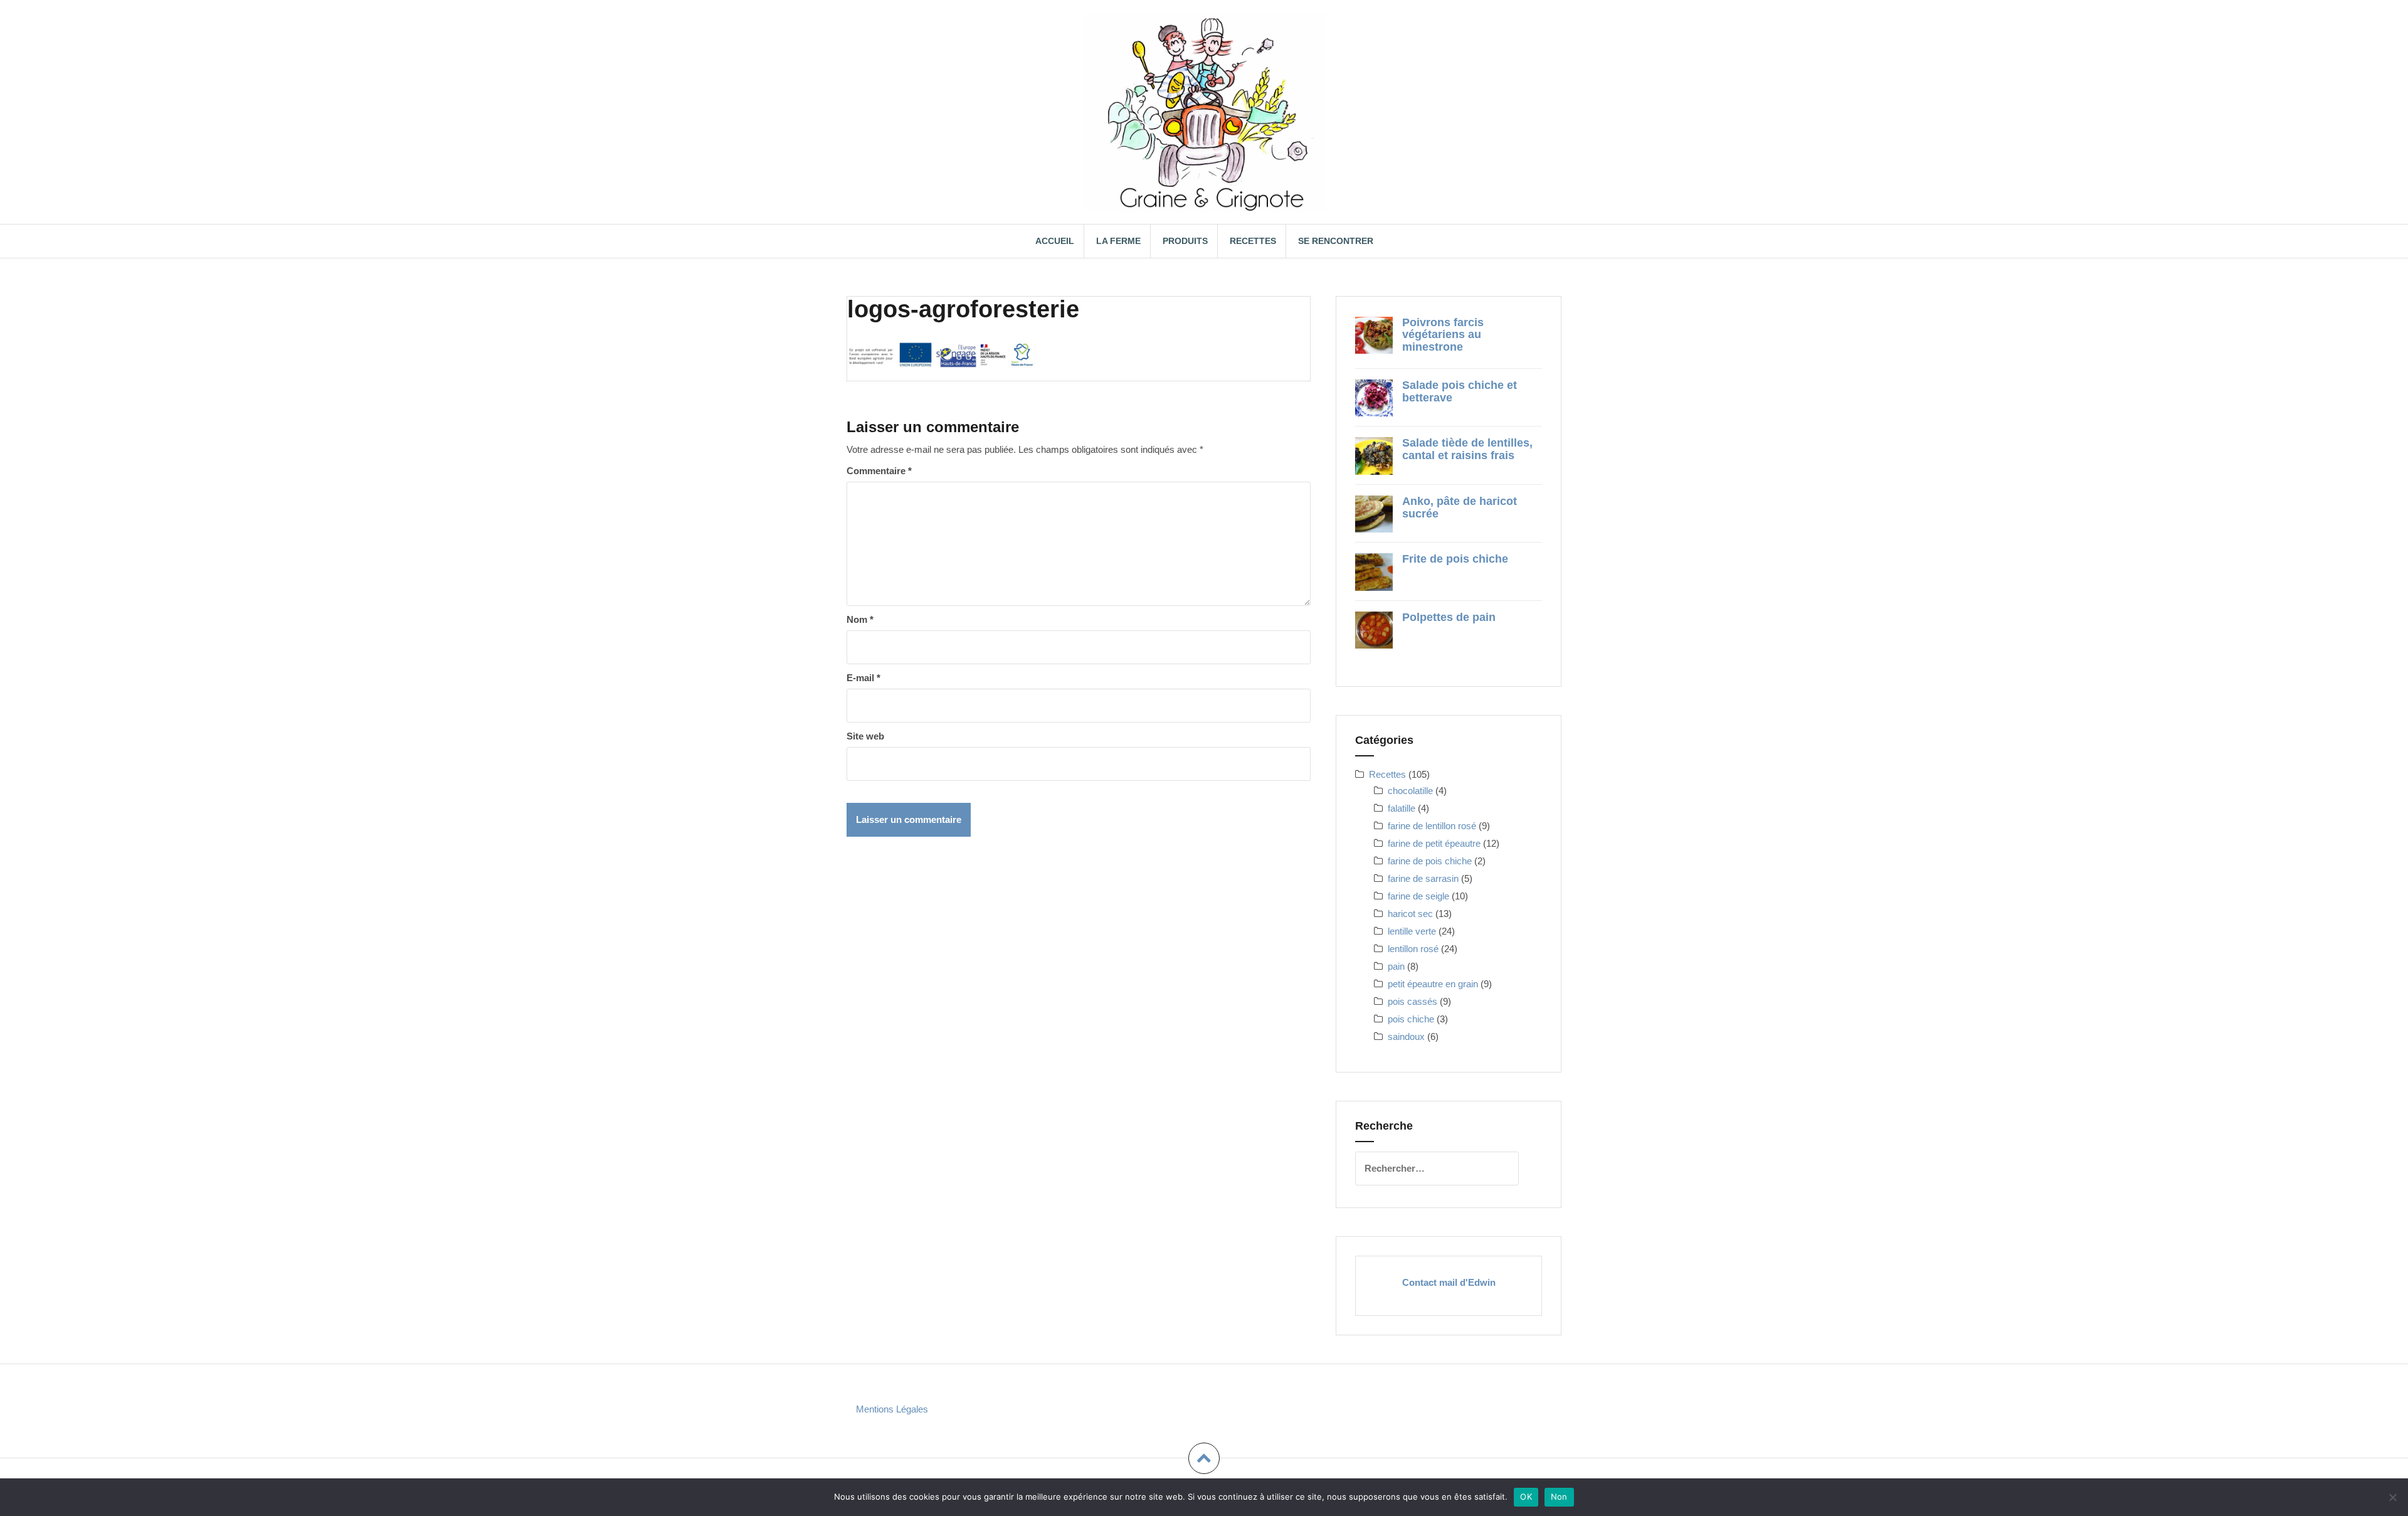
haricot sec (1410, 914)
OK (1526, 1497)
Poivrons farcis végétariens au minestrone (1443, 335)
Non (1559, 1497)
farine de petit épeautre (1434, 843)
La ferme (1118, 241)
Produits (1185, 241)
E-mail (863, 678)
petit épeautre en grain (1433, 984)
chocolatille (1410, 791)
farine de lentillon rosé (1432, 826)
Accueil (1055, 241)
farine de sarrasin (1423, 878)
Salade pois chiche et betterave (1460, 391)
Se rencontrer (1336, 241)
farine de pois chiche (1430, 861)
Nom (860, 619)
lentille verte (1412, 931)
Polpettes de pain (1449, 617)
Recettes (1253, 241)
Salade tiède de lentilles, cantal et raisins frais (1467, 449)
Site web (865, 736)
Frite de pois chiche (1455, 559)
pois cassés (1413, 1001)
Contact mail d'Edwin (1449, 1282)
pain (1396, 966)
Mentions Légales (892, 1409)
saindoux (1406, 1036)
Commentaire (879, 471)
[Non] (2392, 1497)
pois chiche (1411, 1019)
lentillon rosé (1413, 949)
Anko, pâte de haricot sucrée (1460, 507)
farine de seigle (1418, 896)
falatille (1402, 808)
